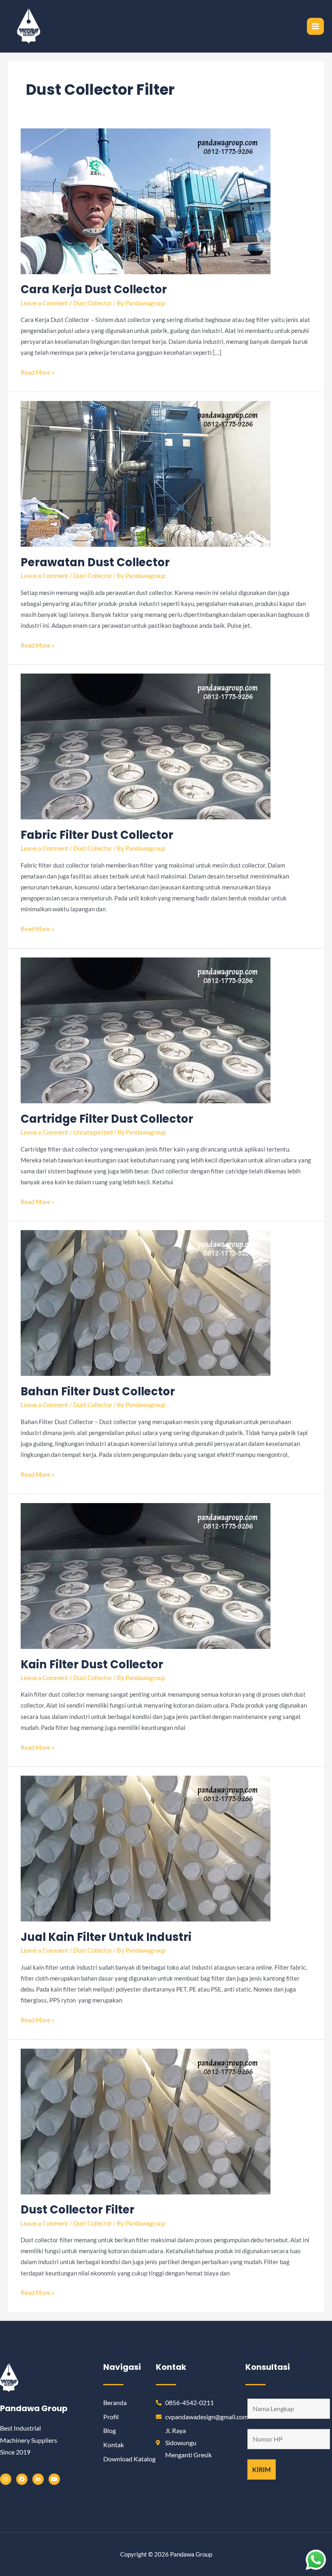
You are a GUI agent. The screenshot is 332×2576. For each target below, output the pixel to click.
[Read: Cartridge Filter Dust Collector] (146, 1030)
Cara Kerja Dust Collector (94, 289)
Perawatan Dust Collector (95, 562)
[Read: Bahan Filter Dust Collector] (146, 1302)
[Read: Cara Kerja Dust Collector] (146, 200)
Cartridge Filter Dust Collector (107, 1119)
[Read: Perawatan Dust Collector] (146, 473)
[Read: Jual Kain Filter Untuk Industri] (146, 1848)
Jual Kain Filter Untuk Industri (106, 1937)
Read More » (37, 371)
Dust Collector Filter (78, 2210)
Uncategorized (93, 1132)
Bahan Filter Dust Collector (98, 1391)
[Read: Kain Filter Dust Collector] (146, 1575)
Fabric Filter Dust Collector (97, 835)
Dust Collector (93, 303)
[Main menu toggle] (315, 26)
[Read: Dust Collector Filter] (146, 2121)
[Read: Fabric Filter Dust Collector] (146, 746)
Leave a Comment (45, 303)
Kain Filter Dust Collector (92, 1664)
